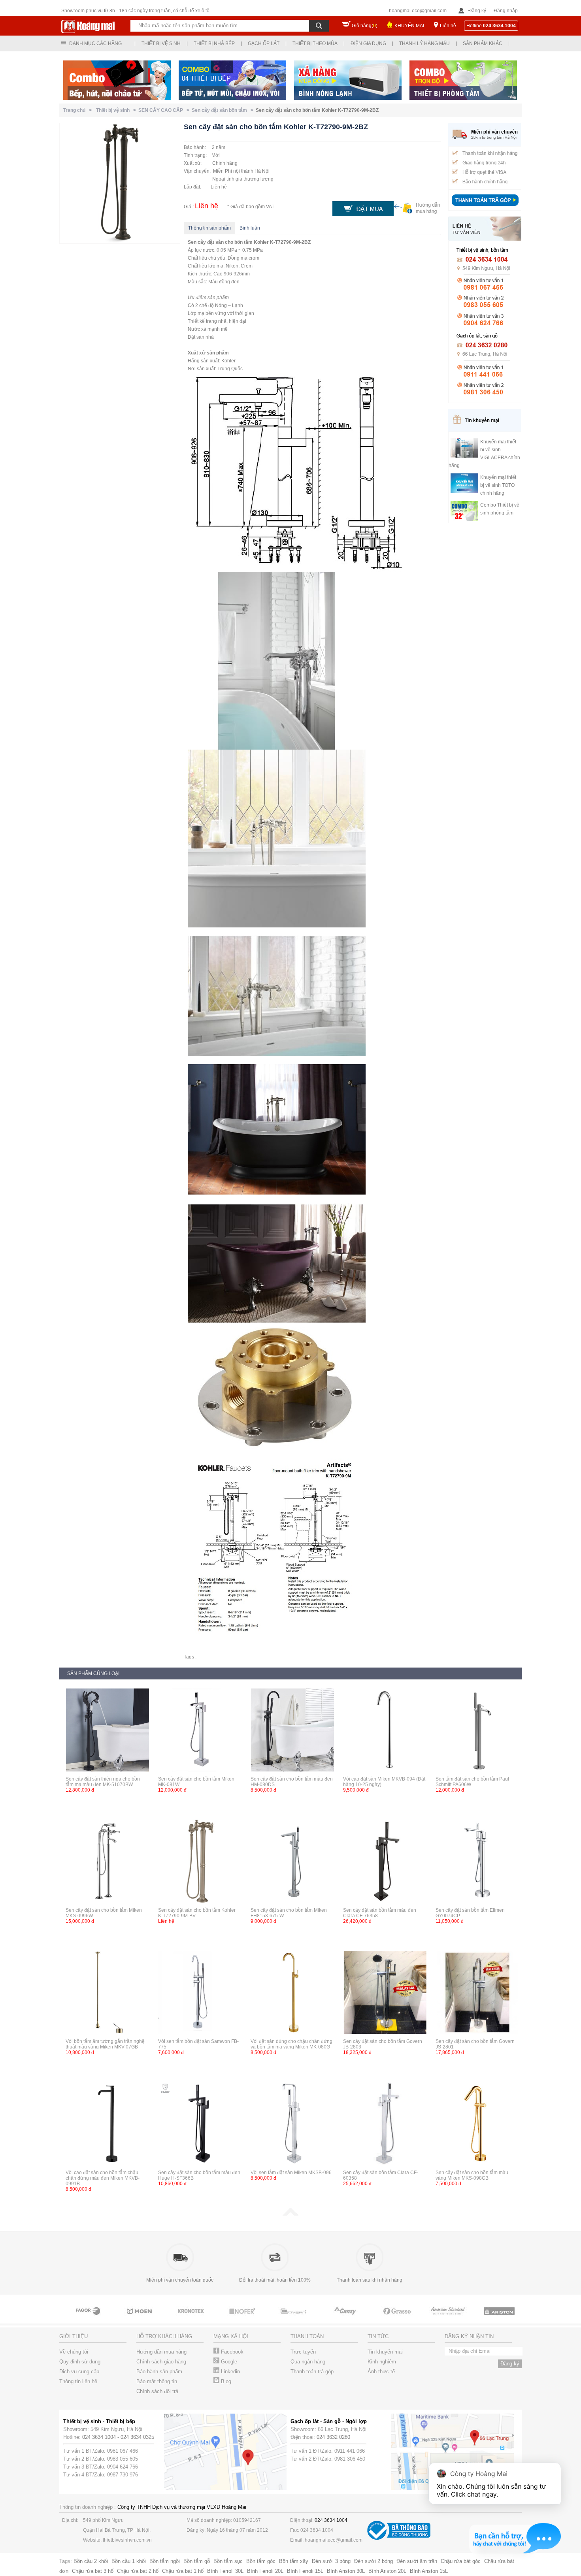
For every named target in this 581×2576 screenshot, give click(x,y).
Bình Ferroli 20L (265, 2571)
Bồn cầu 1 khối (129, 2561)
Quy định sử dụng (80, 2362)
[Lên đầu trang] (290, 2214)
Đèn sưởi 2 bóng (373, 2561)
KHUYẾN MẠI (409, 26)
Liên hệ (448, 26)
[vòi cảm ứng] (192, 2318)
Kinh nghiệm (382, 2362)
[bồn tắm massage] (243, 2318)
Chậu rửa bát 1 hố (183, 2571)
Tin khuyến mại (385, 2352)
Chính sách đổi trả (157, 2391)
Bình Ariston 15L (429, 2571)
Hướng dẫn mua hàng (161, 2352)
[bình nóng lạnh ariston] (449, 2318)
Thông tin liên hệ (78, 2381)
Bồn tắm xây (294, 2561)
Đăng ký (477, 11)
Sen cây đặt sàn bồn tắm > (224, 110)
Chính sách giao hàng (161, 2362)
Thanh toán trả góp (312, 2372)
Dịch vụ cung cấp (79, 2372)
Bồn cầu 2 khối (91, 2561)
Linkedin (230, 2372)
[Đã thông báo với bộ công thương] (399, 2538)
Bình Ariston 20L (387, 2571)
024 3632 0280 (333, 2437)
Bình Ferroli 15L (305, 2571)
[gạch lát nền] (346, 2318)
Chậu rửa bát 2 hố (138, 2571)
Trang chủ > (79, 110)
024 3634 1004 (99, 2437)
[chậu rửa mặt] (89, 2318)
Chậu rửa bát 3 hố (93, 2571)
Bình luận (250, 228)
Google (228, 2362)
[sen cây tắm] (140, 2318)
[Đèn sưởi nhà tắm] (500, 2318)
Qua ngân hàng (308, 2362)
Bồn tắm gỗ (197, 2561)
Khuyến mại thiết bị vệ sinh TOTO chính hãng (498, 485)
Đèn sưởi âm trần (417, 2561)
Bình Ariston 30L (346, 2571)
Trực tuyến (303, 2352)
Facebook (231, 2352)
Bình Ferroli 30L (225, 2571)
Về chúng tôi (74, 2352)
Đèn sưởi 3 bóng (331, 2561)
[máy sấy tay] (294, 2318)
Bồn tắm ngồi (165, 2561)
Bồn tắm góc (261, 2561)
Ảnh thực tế (381, 2372)
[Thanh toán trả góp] (485, 207)
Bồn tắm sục (228, 2561)
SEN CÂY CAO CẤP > (165, 110)
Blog (225, 2381)
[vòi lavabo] (397, 2318)
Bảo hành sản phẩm (159, 2372)
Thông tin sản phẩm (209, 228)
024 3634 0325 (137, 2437)
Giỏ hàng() (365, 26)
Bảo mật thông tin (157, 2381)
